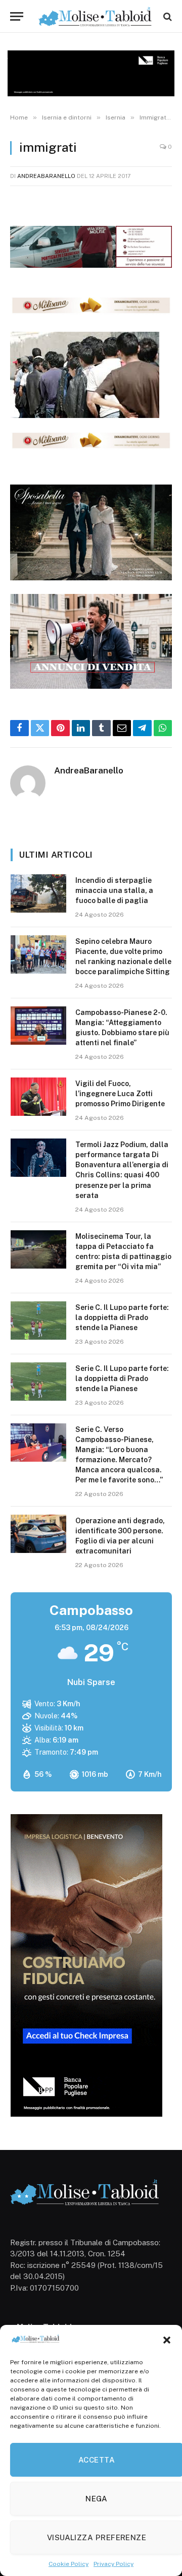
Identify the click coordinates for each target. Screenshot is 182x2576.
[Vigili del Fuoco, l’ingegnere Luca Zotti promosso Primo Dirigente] (38, 1097)
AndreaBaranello (46, 176)
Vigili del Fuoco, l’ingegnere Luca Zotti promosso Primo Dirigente (120, 1094)
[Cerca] (167, 16)
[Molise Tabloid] (96, 16)
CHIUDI (163, 2434)
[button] (167, 2340)
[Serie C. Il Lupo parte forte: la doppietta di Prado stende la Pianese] (38, 1321)
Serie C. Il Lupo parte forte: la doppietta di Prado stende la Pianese (122, 1317)
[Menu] (17, 16)
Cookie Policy (69, 2564)
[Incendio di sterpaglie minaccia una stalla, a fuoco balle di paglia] (38, 893)
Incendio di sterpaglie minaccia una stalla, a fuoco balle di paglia (114, 890)
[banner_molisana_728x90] (91, 312)
